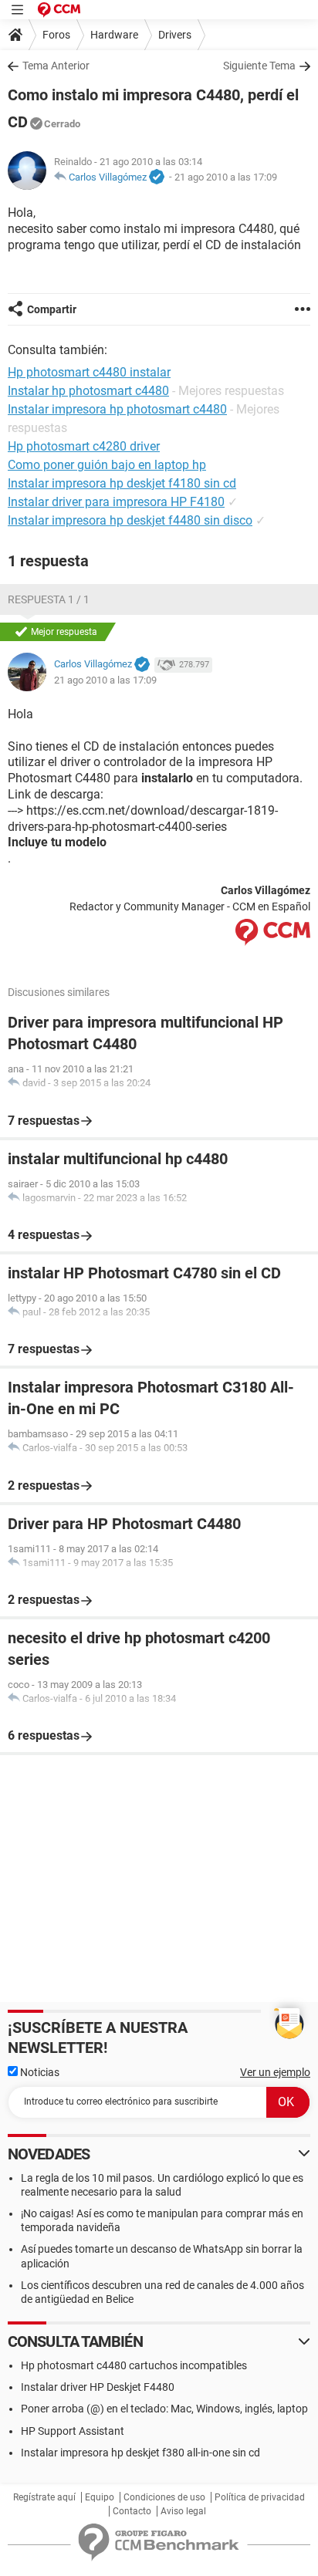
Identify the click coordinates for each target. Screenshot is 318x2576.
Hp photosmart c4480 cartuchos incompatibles (134, 2365)
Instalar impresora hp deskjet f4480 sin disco (130, 520)
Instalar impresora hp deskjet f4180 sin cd (122, 483)
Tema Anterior (56, 66)
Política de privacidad (260, 2497)
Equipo (100, 2497)
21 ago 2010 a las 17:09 (226, 177)
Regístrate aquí (44, 2497)
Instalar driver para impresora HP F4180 (116, 502)
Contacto (132, 2511)
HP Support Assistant (73, 2431)
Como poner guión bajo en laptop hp (107, 465)
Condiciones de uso (164, 2497)
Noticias (39, 2072)
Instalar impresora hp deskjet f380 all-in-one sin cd (140, 2453)
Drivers (175, 35)
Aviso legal (183, 2511)
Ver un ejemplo (275, 2072)
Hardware (114, 35)
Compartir (52, 309)
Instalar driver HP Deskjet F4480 (98, 2387)
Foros (56, 35)
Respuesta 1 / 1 (49, 599)
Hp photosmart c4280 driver (84, 446)
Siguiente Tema (259, 66)
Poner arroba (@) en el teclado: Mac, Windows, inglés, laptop (164, 2409)
